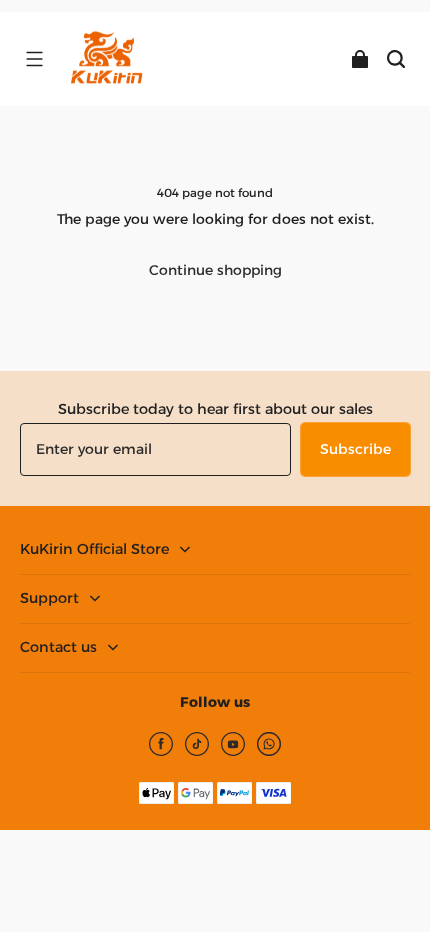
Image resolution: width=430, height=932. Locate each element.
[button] (34, 59)
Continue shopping (215, 270)
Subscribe (355, 449)
